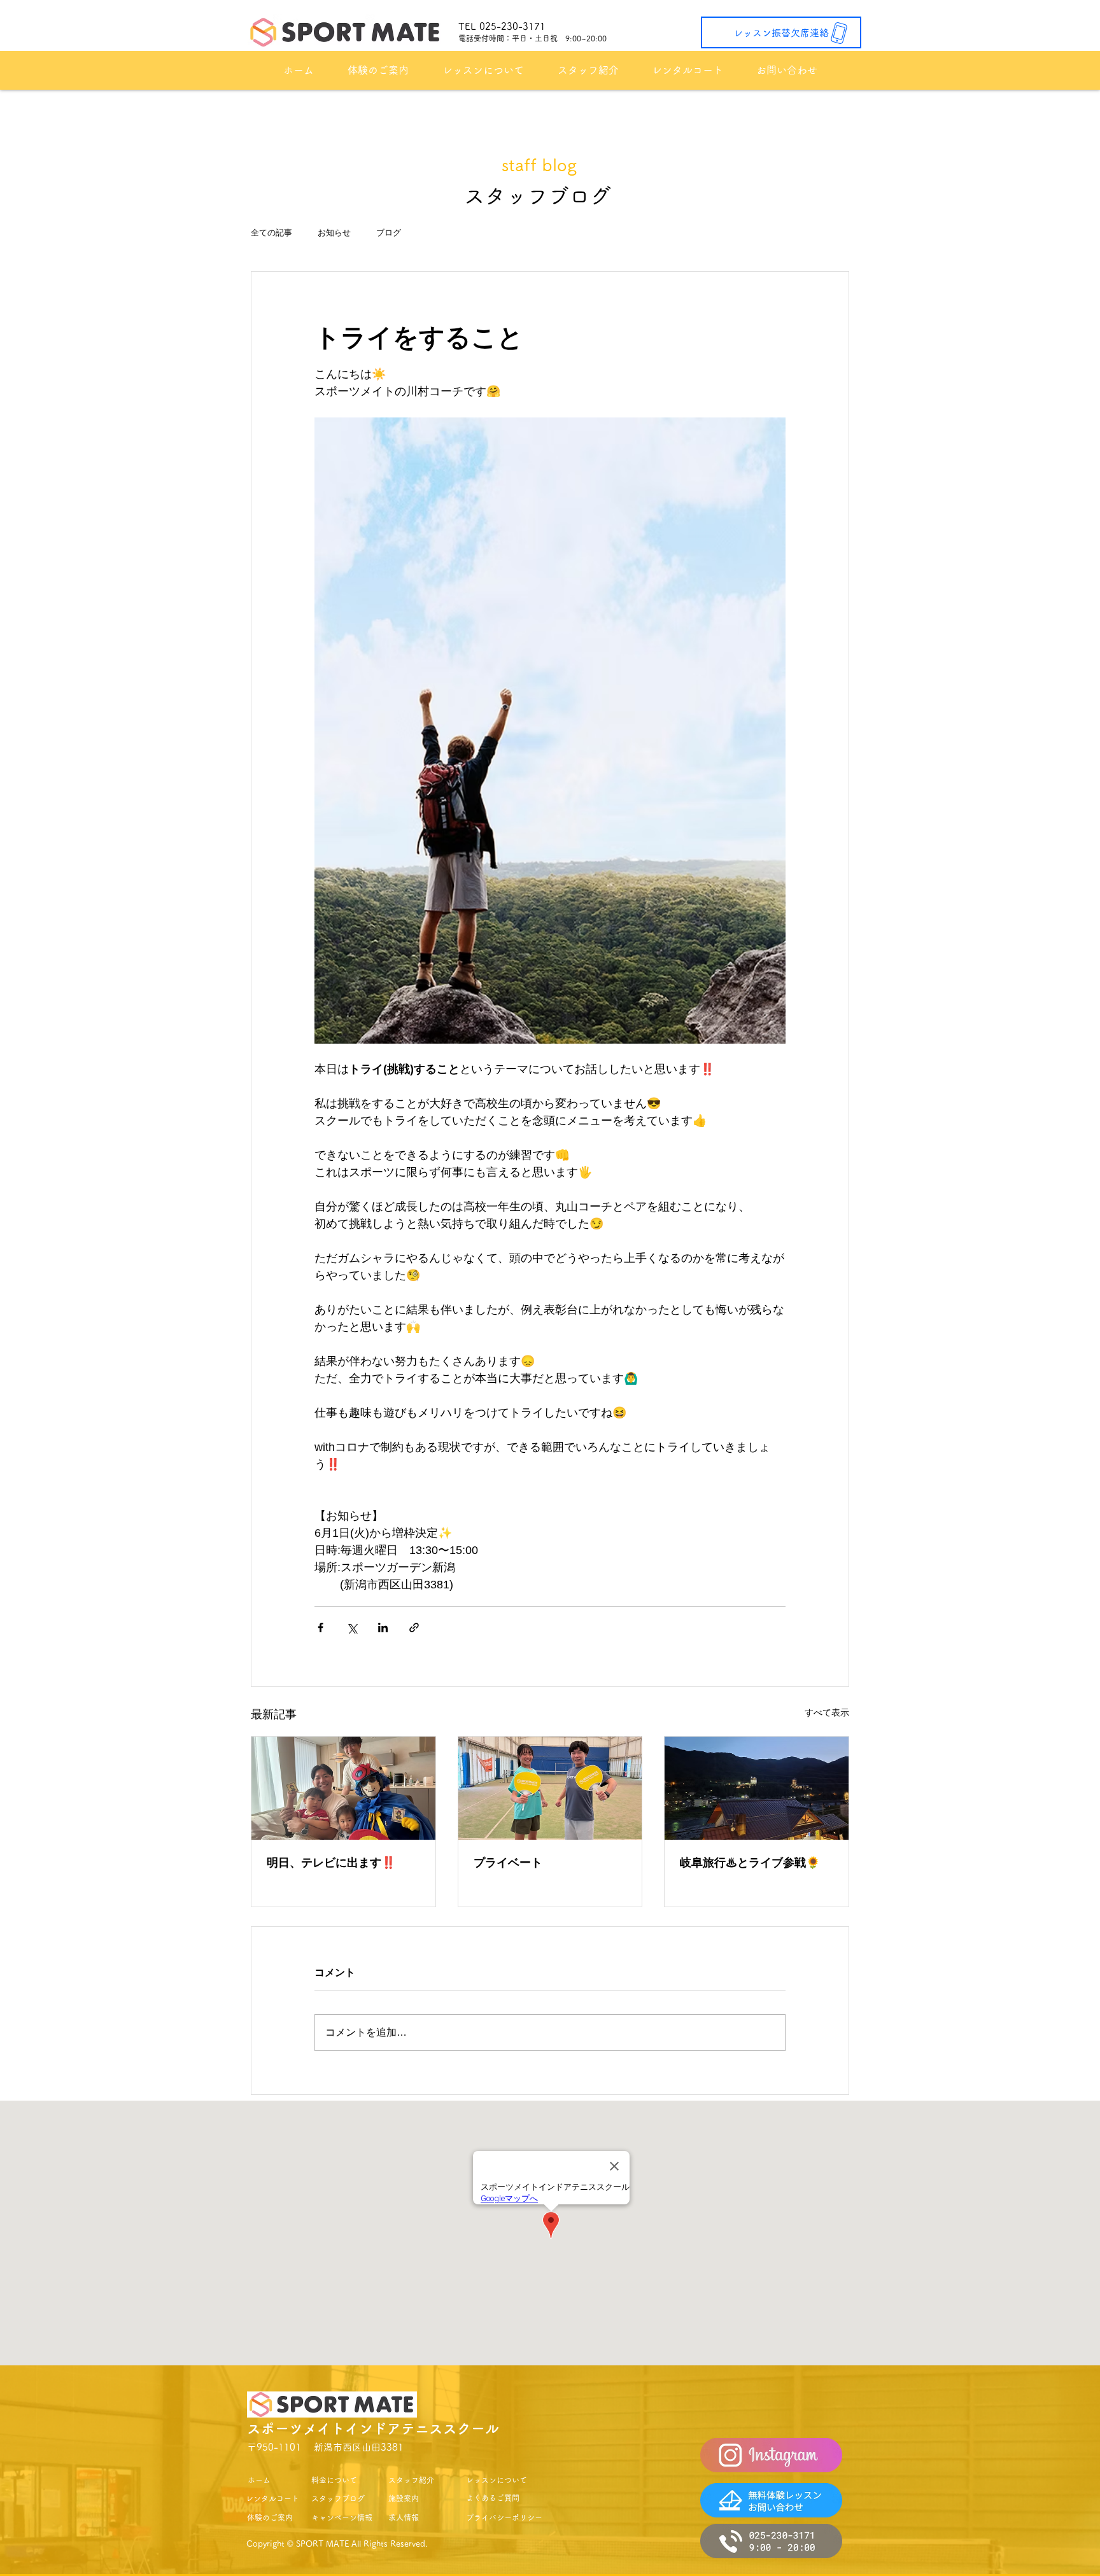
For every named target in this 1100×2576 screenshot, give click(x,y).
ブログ (389, 233)
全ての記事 (271, 233)
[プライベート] (550, 1788)
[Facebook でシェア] (321, 1627)
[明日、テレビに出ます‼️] (343, 1788)
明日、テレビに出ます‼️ (331, 1863)
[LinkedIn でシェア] (383, 1627)
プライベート (508, 1863)
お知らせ (334, 233)
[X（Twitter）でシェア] (352, 1627)
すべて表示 (827, 1712)
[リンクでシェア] (414, 1627)
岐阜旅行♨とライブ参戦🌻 (750, 1863)
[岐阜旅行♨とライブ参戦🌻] (757, 1788)
